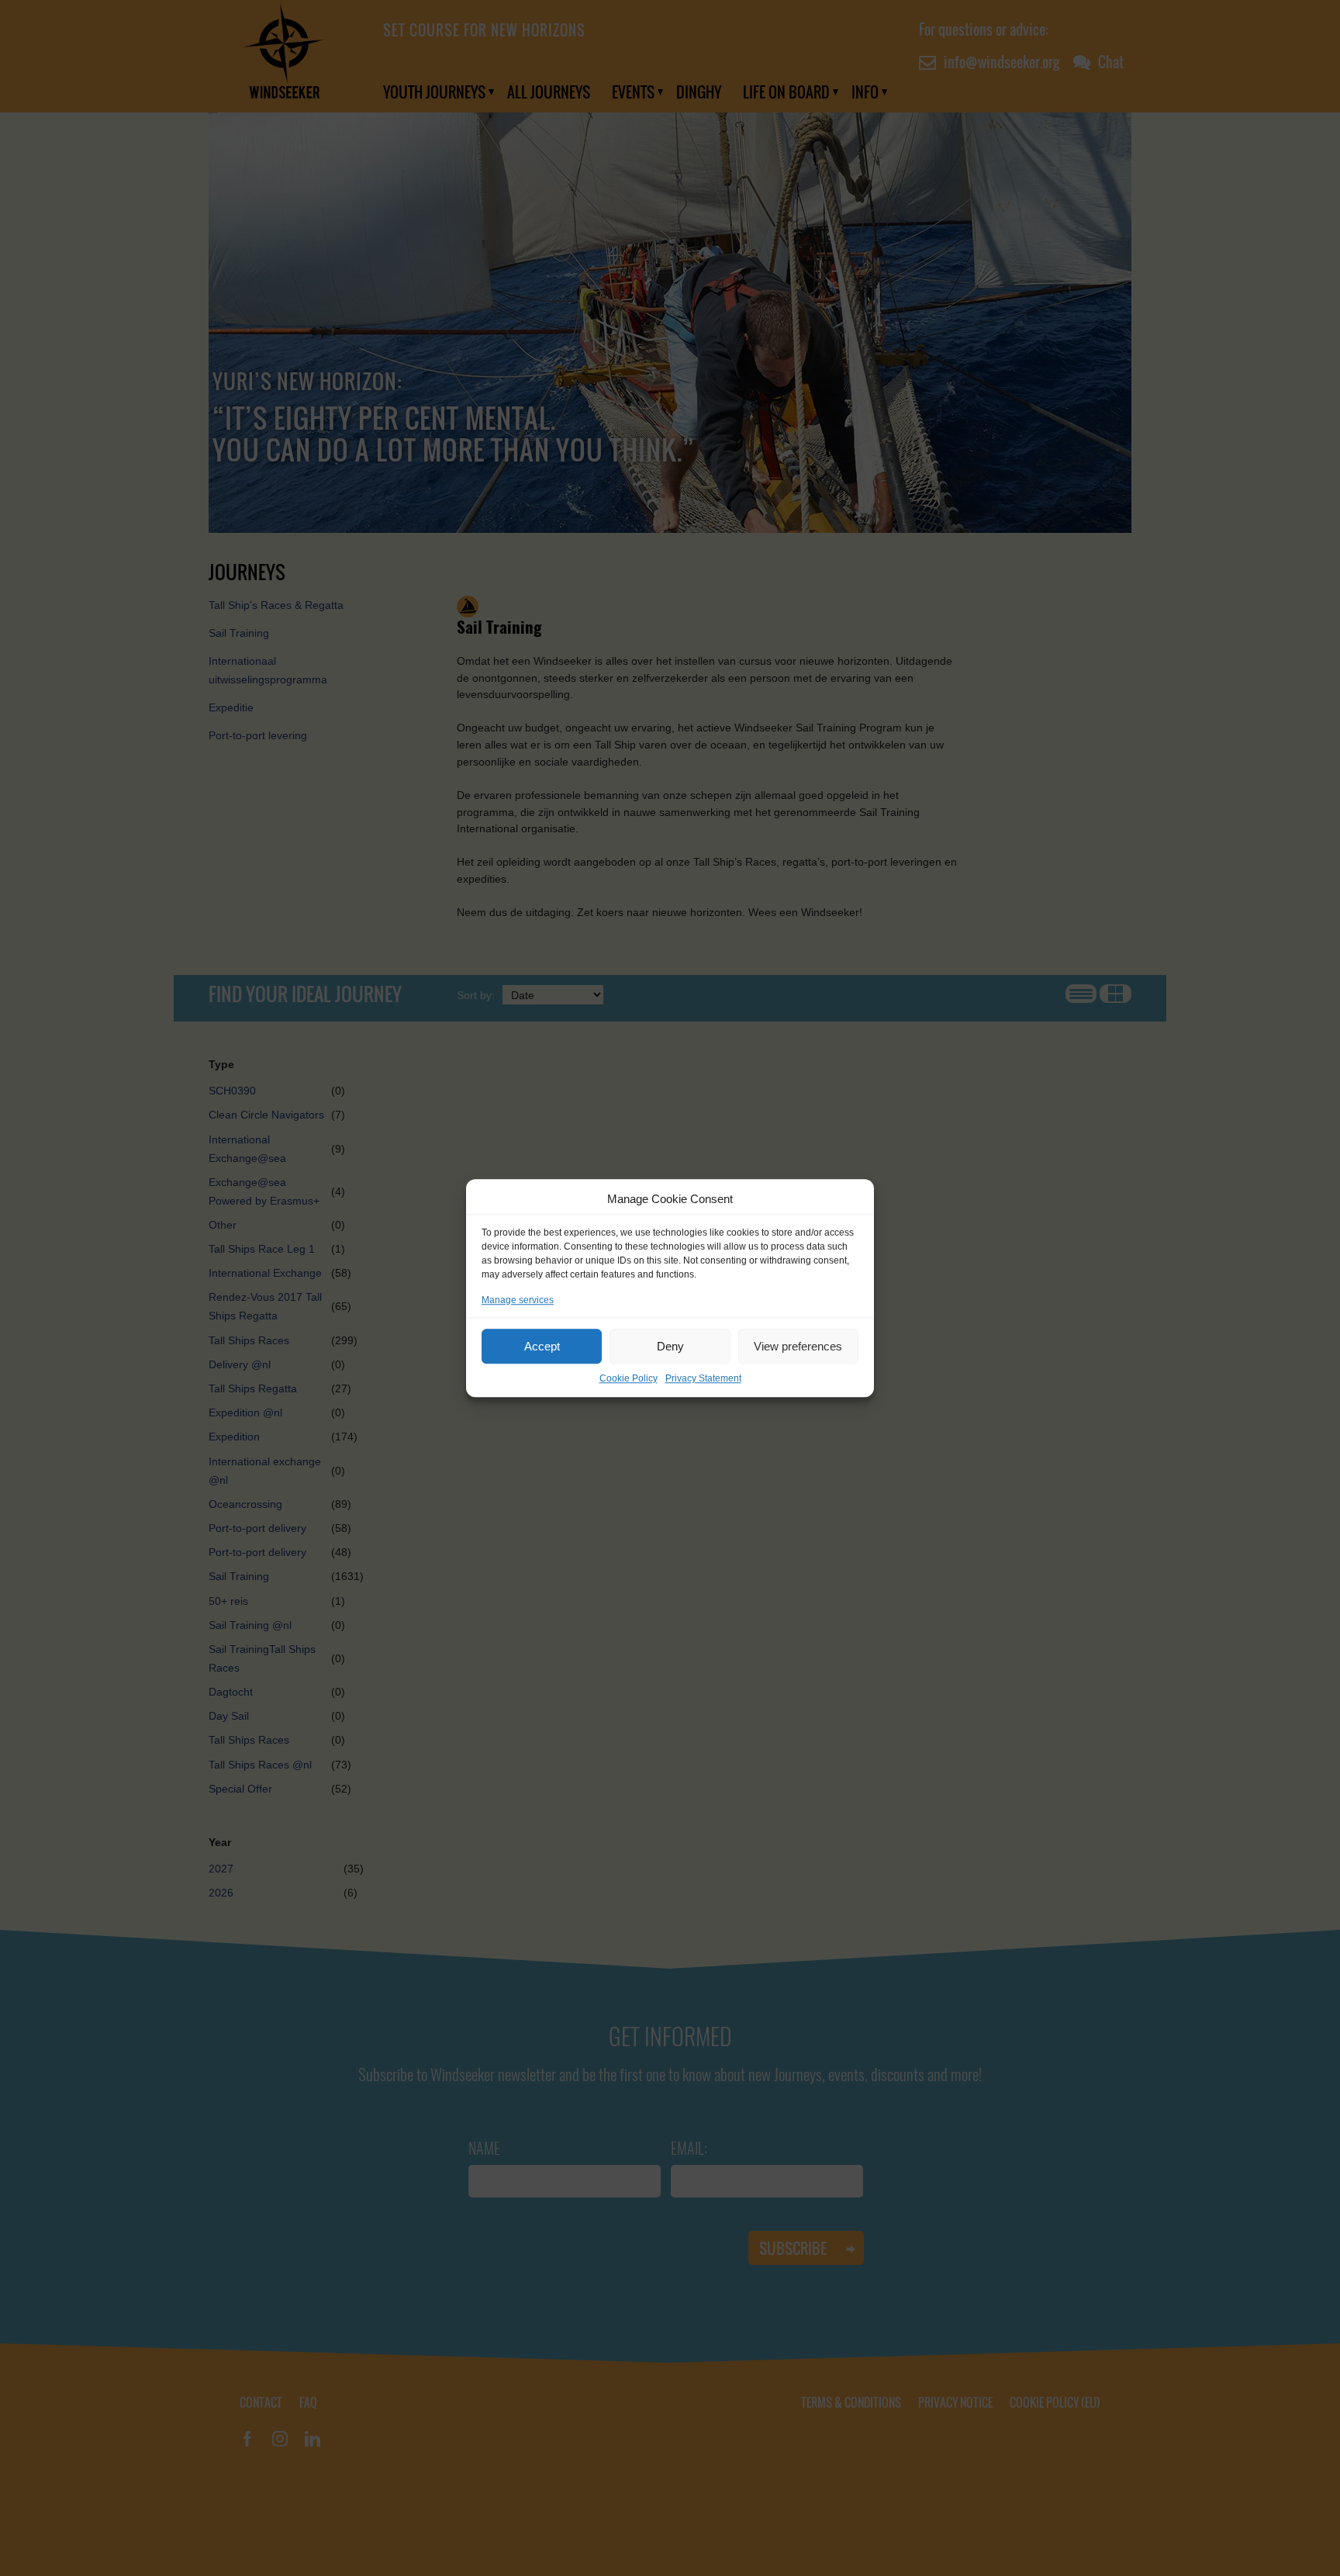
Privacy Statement (703, 1378)
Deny (670, 1346)
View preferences (798, 1346)
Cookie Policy (629, 1378)
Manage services (518, 1300)
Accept (542, 1346)
